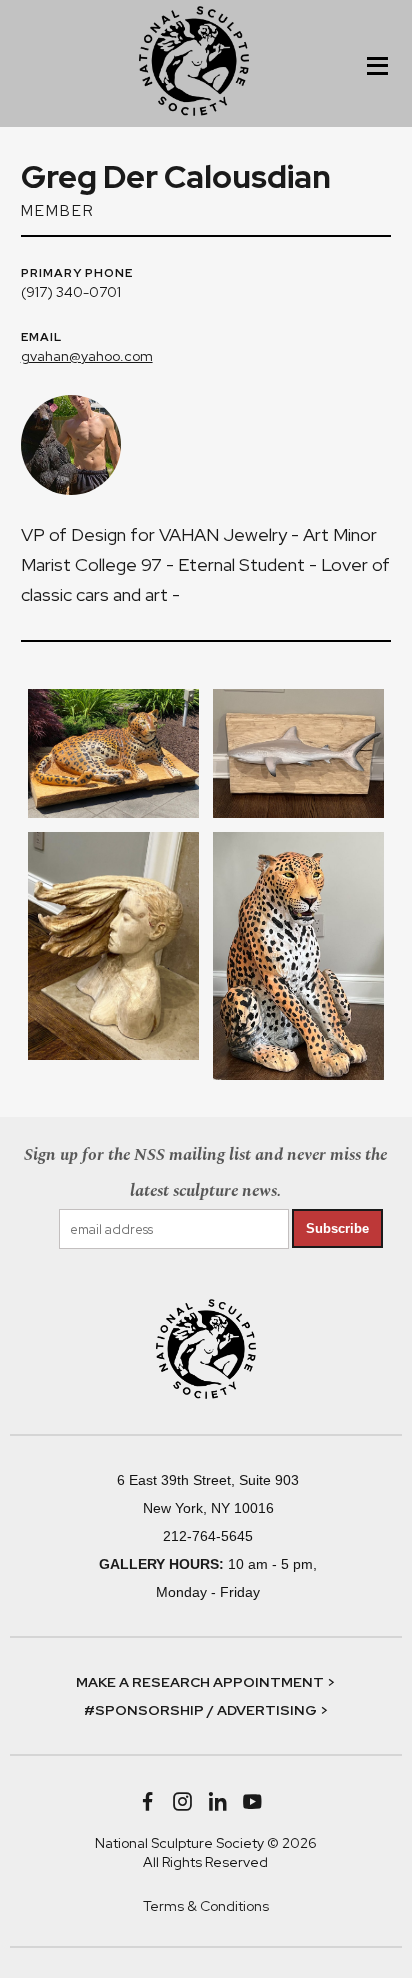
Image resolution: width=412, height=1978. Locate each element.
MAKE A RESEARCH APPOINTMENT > (205, 1682)
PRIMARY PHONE (77, 274)
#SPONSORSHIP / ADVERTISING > (206, 1710)
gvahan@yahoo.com (87, 356)
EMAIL (41, 338)
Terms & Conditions (206, 1906)
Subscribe (337, 1228)
